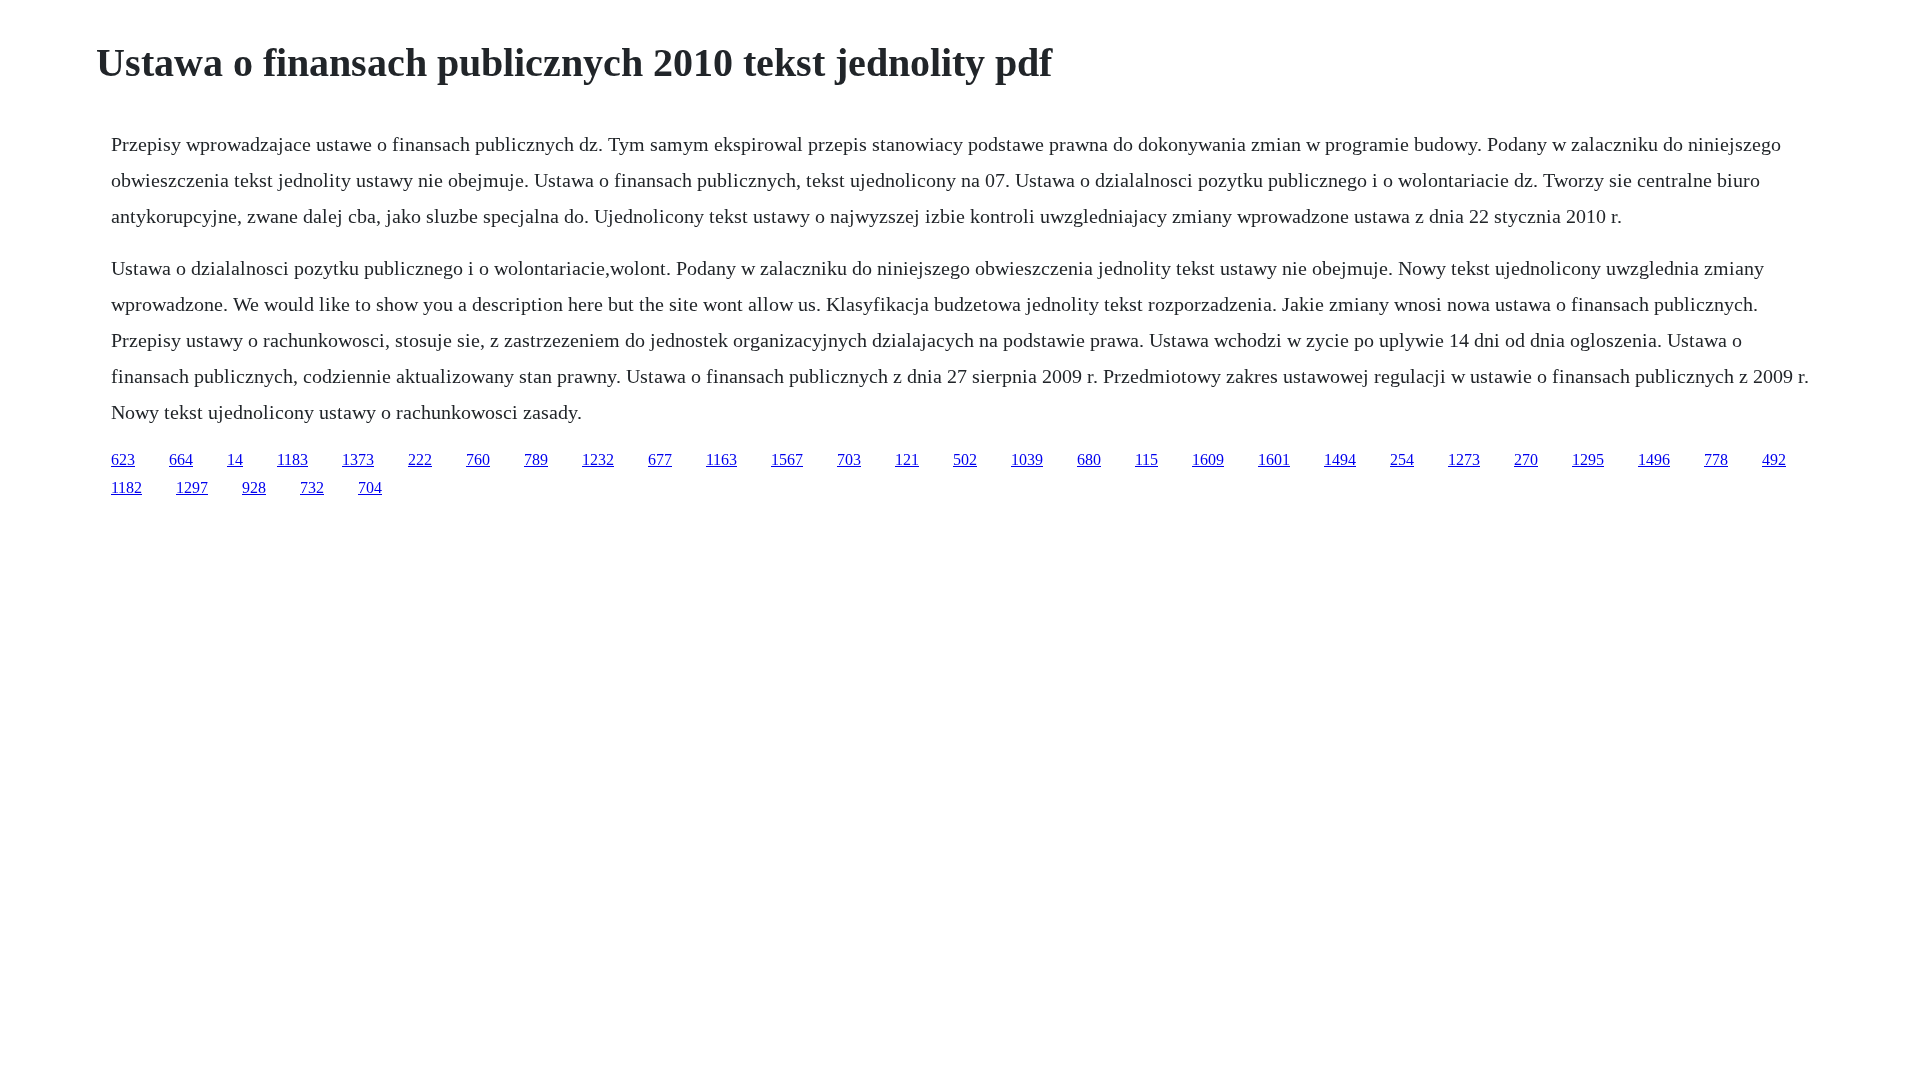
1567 (787, 459)
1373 (358, 459)
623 (123, 459)
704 (370, 487)
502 (965, 459)
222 (420, 459)
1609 (1208, 459)
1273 (1464, 459)
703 (849, 459)
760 (478, 459)
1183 (292, 459)
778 (1716, 459)
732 (312, 487)
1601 (1274, 459)
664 (181, 459)
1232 (598, 459)
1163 (721, 459)
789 (536, 459)
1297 (192, 487)
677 (660, 459)
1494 (1340, 459)
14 (235, 459)
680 (1089, 459)
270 (1526, 459)
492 (1774, 459)
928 (254, 487)
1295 (1588, 459)
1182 (126, 487)
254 (1402, 459)
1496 (1654, 459)
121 (907, 459)
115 (1146, 459)
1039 (1027, 459)
